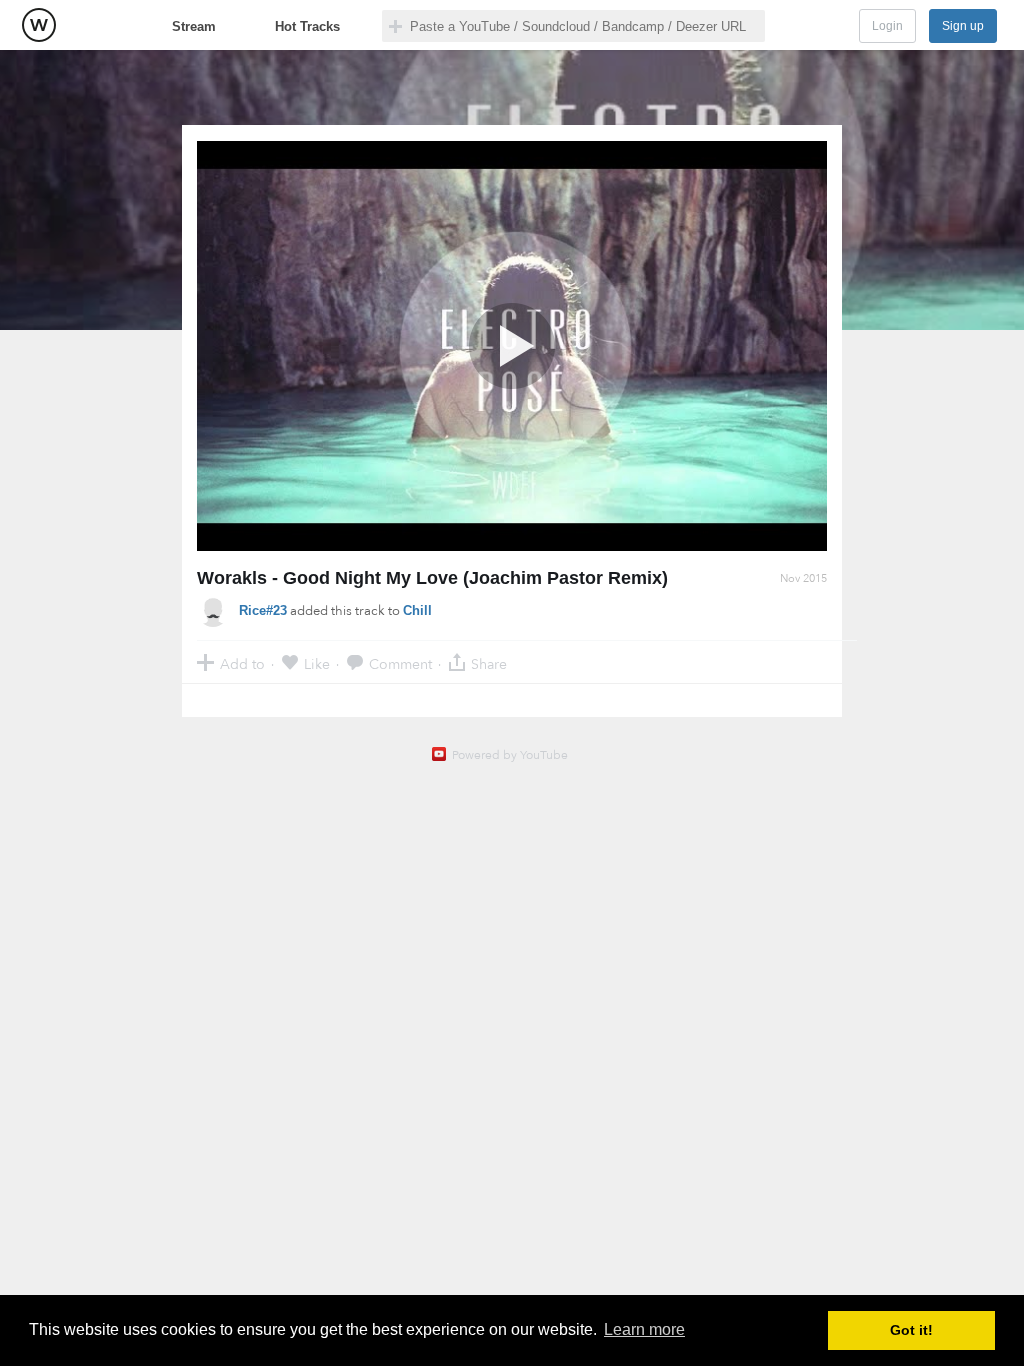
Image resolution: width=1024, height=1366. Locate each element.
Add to (242, 663)
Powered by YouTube (510, 755)
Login (887, 26)
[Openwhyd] (39, 25)
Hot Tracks (307, 26)
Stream (194, 26)
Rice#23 (263, 610)
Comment (400, 663)
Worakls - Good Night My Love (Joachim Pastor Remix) (432, 578)
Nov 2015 (803, 578)
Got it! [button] (911, 1330)
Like (317, 663)
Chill (417, 610)
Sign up (963, 26)
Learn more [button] (644, 1329)
